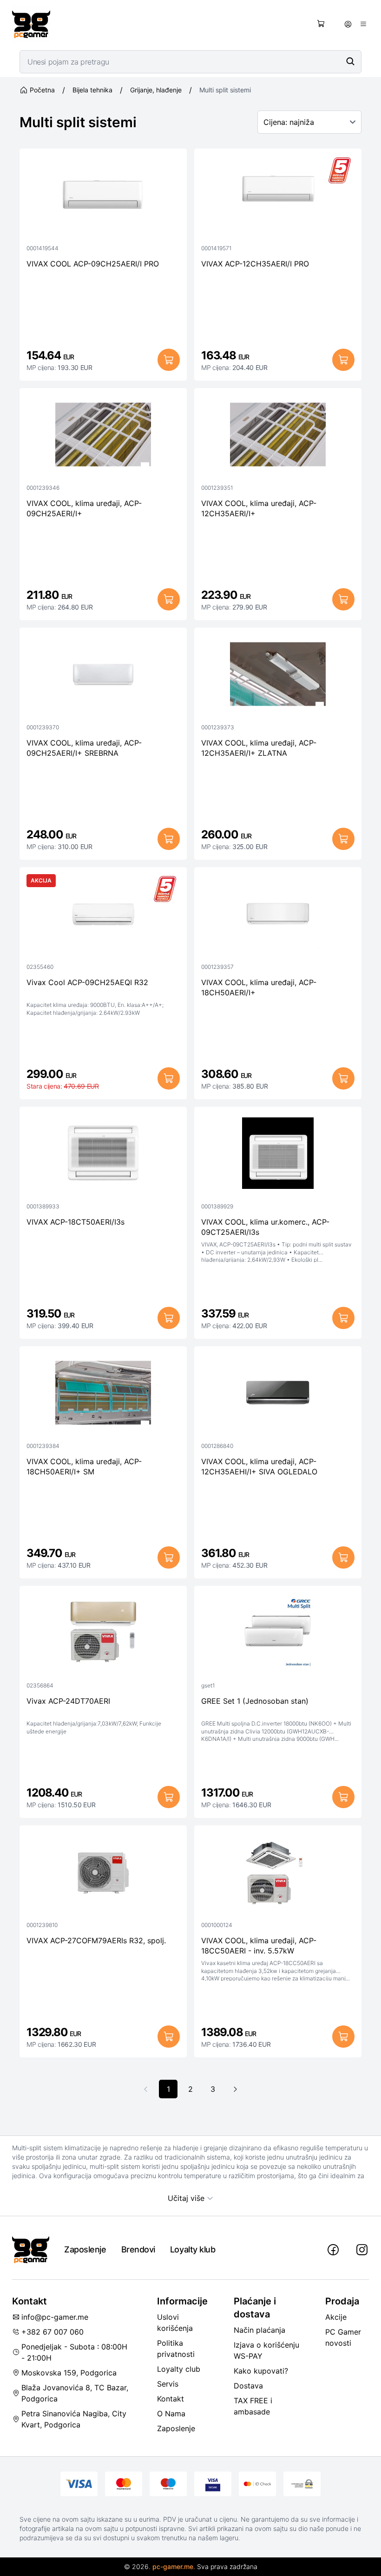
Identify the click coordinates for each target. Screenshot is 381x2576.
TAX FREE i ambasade (253, 2406)
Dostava (248, 2386)
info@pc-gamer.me (55, 2317)
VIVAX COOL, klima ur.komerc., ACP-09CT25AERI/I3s (265, 1227)
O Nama (171, 2414)
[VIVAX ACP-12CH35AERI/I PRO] (278, 197)
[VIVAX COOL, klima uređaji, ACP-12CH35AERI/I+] (278, 437)
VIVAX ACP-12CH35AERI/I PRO (255, 264)
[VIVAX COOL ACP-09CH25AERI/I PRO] (103, 197)
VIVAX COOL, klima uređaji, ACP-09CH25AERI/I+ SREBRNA (84, 748)
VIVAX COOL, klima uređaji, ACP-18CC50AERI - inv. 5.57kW (259, 1946)
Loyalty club (179, 2369)
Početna (42, 90)
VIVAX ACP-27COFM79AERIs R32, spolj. (96, 1940)
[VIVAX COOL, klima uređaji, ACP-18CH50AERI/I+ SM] (103, 1395)
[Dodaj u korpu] (169, 360)
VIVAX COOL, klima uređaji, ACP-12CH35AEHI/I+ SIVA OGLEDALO (259, 1466)
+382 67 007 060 (53, 2332)
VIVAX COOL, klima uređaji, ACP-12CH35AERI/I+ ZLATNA (259, 748)
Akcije (336, 2317)
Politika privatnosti (176, 2349)
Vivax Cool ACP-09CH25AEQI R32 (87, 982)
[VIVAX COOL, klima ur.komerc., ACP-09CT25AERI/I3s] (278, 1155)
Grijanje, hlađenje (156, 90)
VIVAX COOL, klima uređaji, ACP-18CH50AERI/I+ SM (84, 1466)
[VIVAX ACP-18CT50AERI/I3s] (103, 1155)
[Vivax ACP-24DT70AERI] (103, 1635)
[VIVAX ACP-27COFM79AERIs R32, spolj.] (103, 1874)
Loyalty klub (193, 2249)
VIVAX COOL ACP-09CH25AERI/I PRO (93, 264)
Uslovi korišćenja (175, 2323)
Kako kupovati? (261, 2371)
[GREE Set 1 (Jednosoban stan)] (278, 1635)
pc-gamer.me (173, 2566)
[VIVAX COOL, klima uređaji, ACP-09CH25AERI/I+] (103, 437)
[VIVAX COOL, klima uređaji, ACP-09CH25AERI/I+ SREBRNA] (103, 676)
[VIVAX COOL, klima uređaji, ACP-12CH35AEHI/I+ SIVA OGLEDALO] (278, 1395)
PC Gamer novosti (343, 2337)
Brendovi (138, 2249)
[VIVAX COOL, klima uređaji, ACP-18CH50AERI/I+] (278, 916)
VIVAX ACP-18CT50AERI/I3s (76, 1222)
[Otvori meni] (363, 24)
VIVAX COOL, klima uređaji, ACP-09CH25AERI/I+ (84, 508)
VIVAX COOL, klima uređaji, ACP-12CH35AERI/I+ (259, 508)
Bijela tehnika (92, 90)
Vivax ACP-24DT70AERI (68, 1701)
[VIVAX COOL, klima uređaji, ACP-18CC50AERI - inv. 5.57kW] (278, 1874)
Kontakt (171, 2399)
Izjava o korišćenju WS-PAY (266, 2350)
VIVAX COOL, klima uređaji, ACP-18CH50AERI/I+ (259, 987)
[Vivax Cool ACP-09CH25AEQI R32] (103, 916)
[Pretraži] (350, 61)
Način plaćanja (259, 2330)
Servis (168, 2384)
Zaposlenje (85, 2249)
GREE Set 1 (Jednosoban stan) (255, 1701)
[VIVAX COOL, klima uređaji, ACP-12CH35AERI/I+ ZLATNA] (278, 676)
